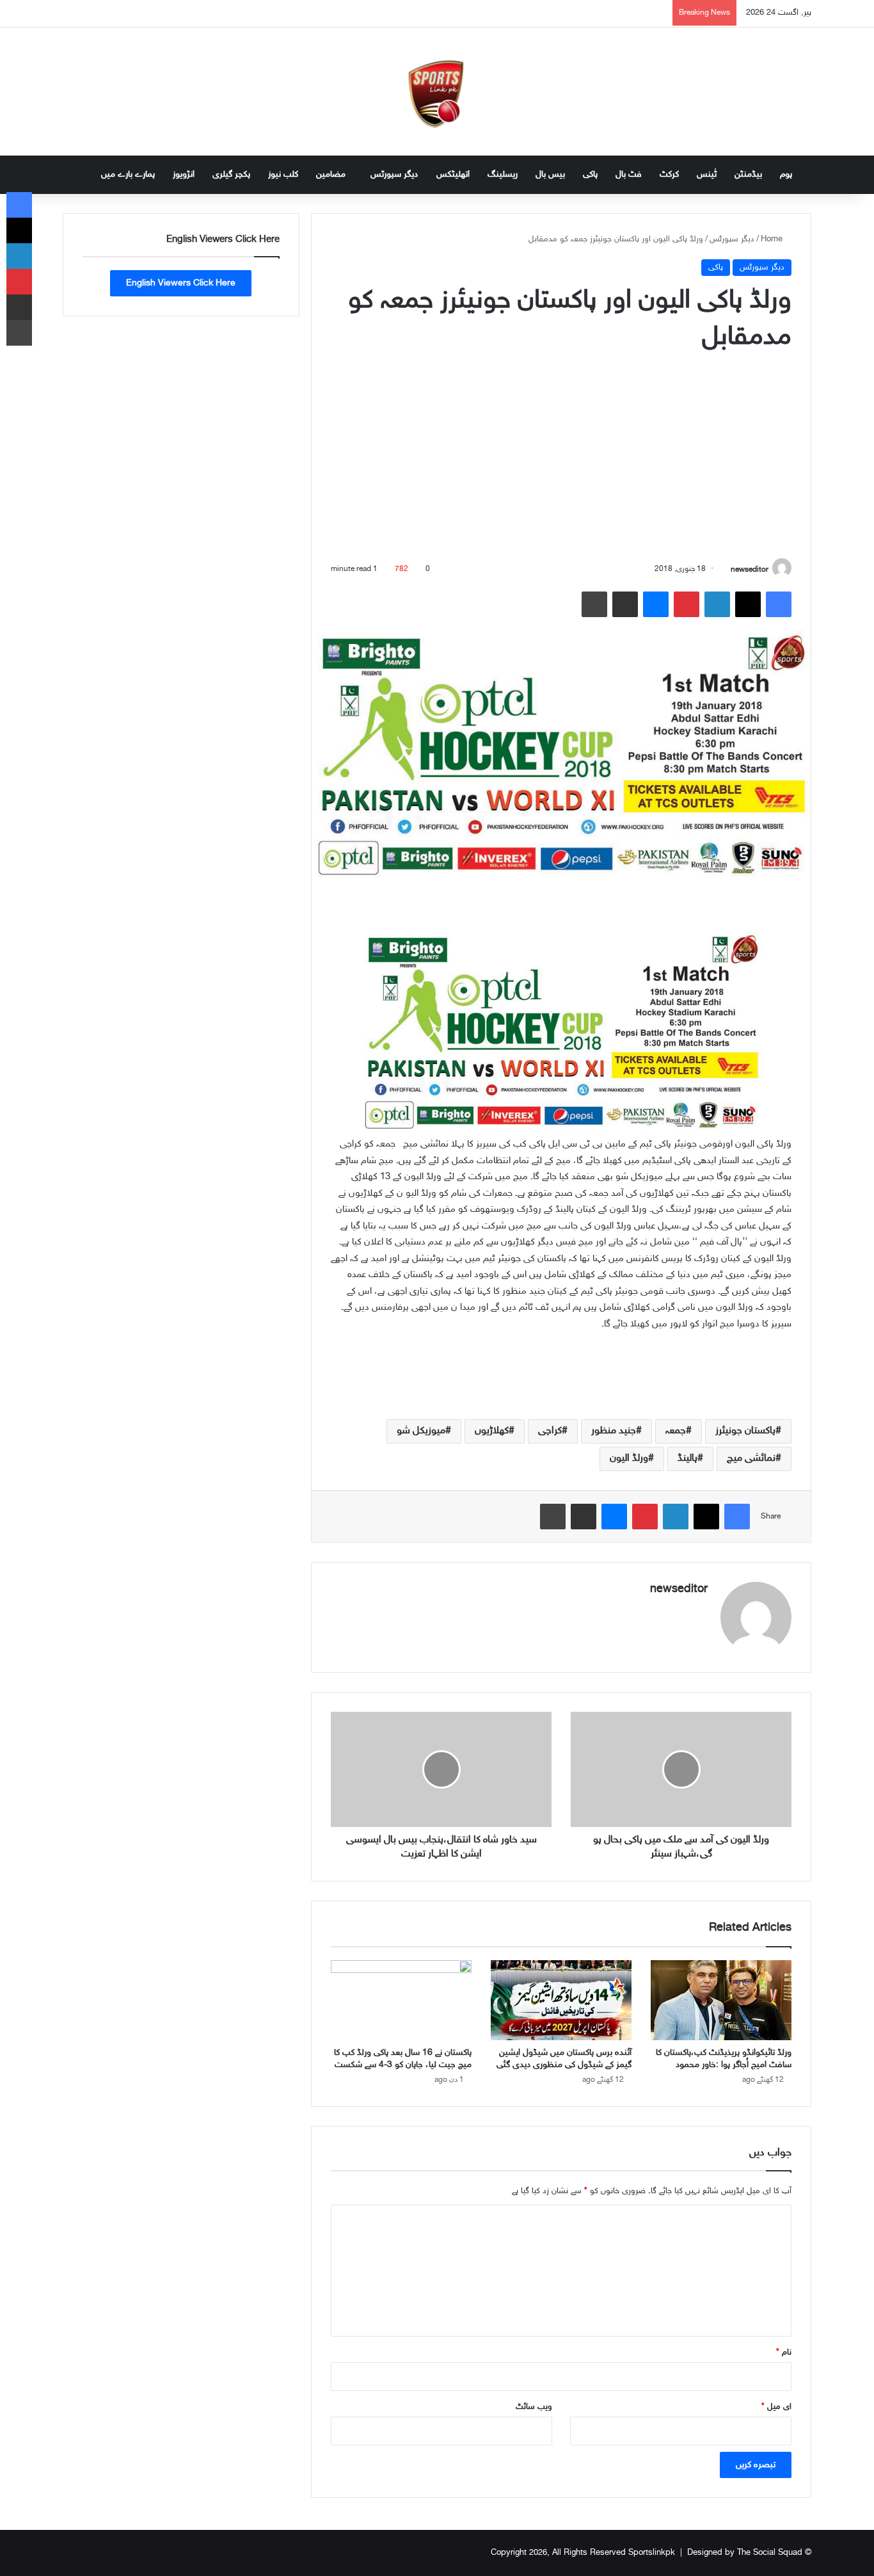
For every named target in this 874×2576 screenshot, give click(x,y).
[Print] (594, 604)
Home (773, 239)
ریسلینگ (503, 174)
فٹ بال (629, 174)
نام (784, 2353)
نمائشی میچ (751, 1459)
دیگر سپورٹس (394, 174)
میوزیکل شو (421, 1431)
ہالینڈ (687, 1459)
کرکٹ (669, 174)
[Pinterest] (687, 604)
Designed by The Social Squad (745, 2553)
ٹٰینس (707, 174)
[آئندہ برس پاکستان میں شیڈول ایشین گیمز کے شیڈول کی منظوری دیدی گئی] (561, 2000)
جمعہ (676, 1431)
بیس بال (550, 174)
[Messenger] (656, 604)
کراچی (550, 1431)
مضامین (331, 174)
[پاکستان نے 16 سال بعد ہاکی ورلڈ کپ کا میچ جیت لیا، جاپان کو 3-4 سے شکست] (401, 2000)
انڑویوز (184, 174)
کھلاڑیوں (492, 1431)
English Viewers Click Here (181, 283)
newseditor (750, 569)
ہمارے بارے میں (128, 174)
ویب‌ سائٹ (534, 2407)
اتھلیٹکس (453, 174)
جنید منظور (614, 1431)
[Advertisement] (561, 459)
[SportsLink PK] (437, 92)
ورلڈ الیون (629, 1459)
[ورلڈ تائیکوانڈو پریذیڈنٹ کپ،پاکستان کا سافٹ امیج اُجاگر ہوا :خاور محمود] (721, 2000)
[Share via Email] (625, 604)
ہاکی (590, 174)
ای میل (776, 2407)
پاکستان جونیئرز (745, 1431)
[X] (748, 604)
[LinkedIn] (717, 604)
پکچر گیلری (231, 174)
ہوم (786, 174)
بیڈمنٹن (748, 174)
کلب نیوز (283, 174)
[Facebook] (779, 604)
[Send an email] (726, 569)
